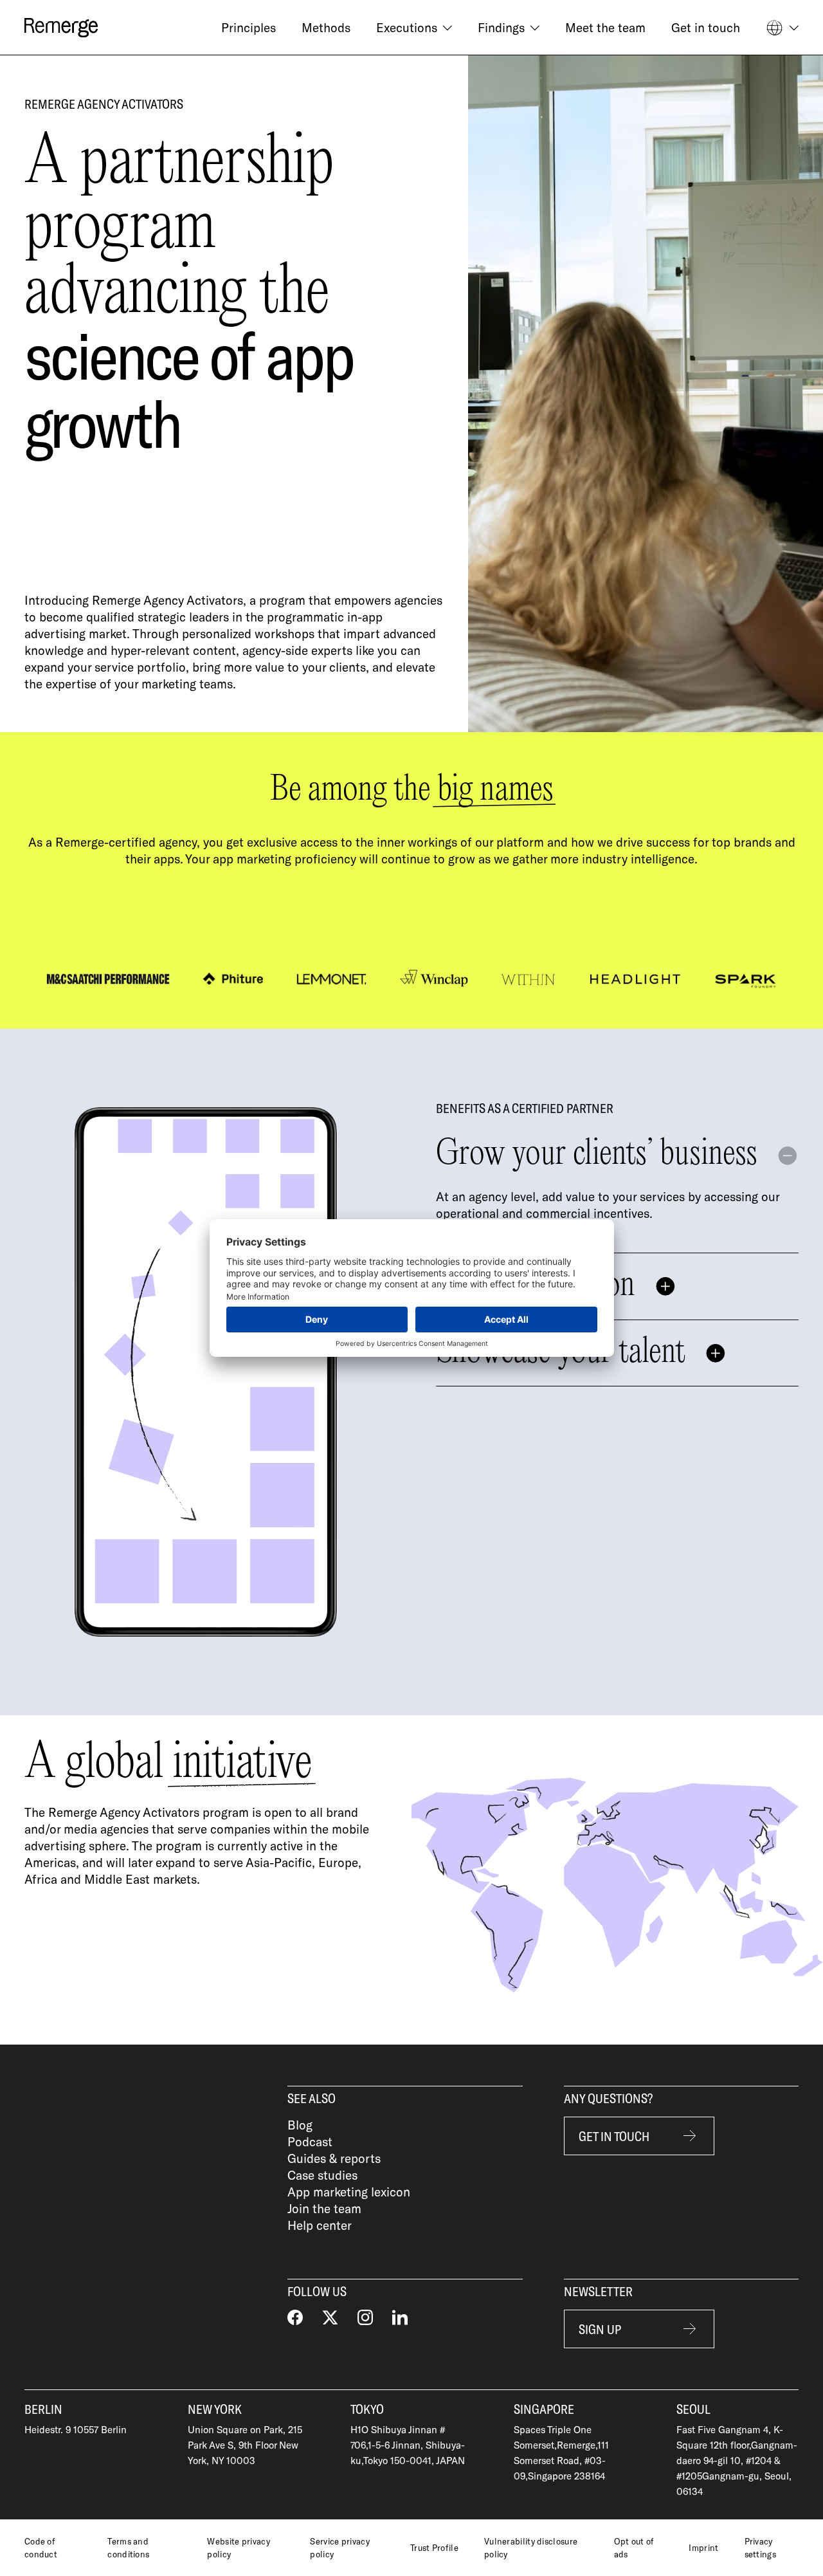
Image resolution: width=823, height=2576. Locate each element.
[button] (414, 28)
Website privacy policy (239, 2548)
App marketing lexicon (349, 2192)
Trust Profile (434, 2548)
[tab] (617, 1287)
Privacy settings (760, 2548)
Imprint (703, 2548)
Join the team (324, 2208)
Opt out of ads (634, 2548)
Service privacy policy (340, 2548)
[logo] (61, 28)
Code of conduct (41, 2548)
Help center (320, 2225)
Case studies (322, 2175)
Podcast (310, 2141)
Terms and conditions (128, 2548)
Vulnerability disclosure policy (531, 2548)
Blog (300, 2125)
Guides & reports (334, 2158)
